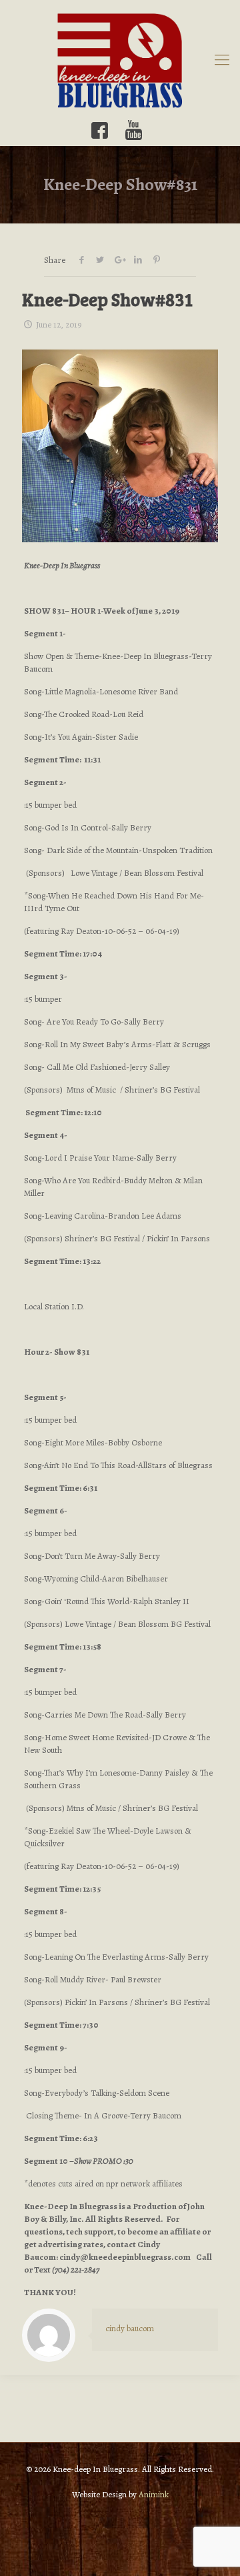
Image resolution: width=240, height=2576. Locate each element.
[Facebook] (100, 130)
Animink (154, 2494)
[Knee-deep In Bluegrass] (120, 60)
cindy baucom (130, 2328)
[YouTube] (134, 130)
